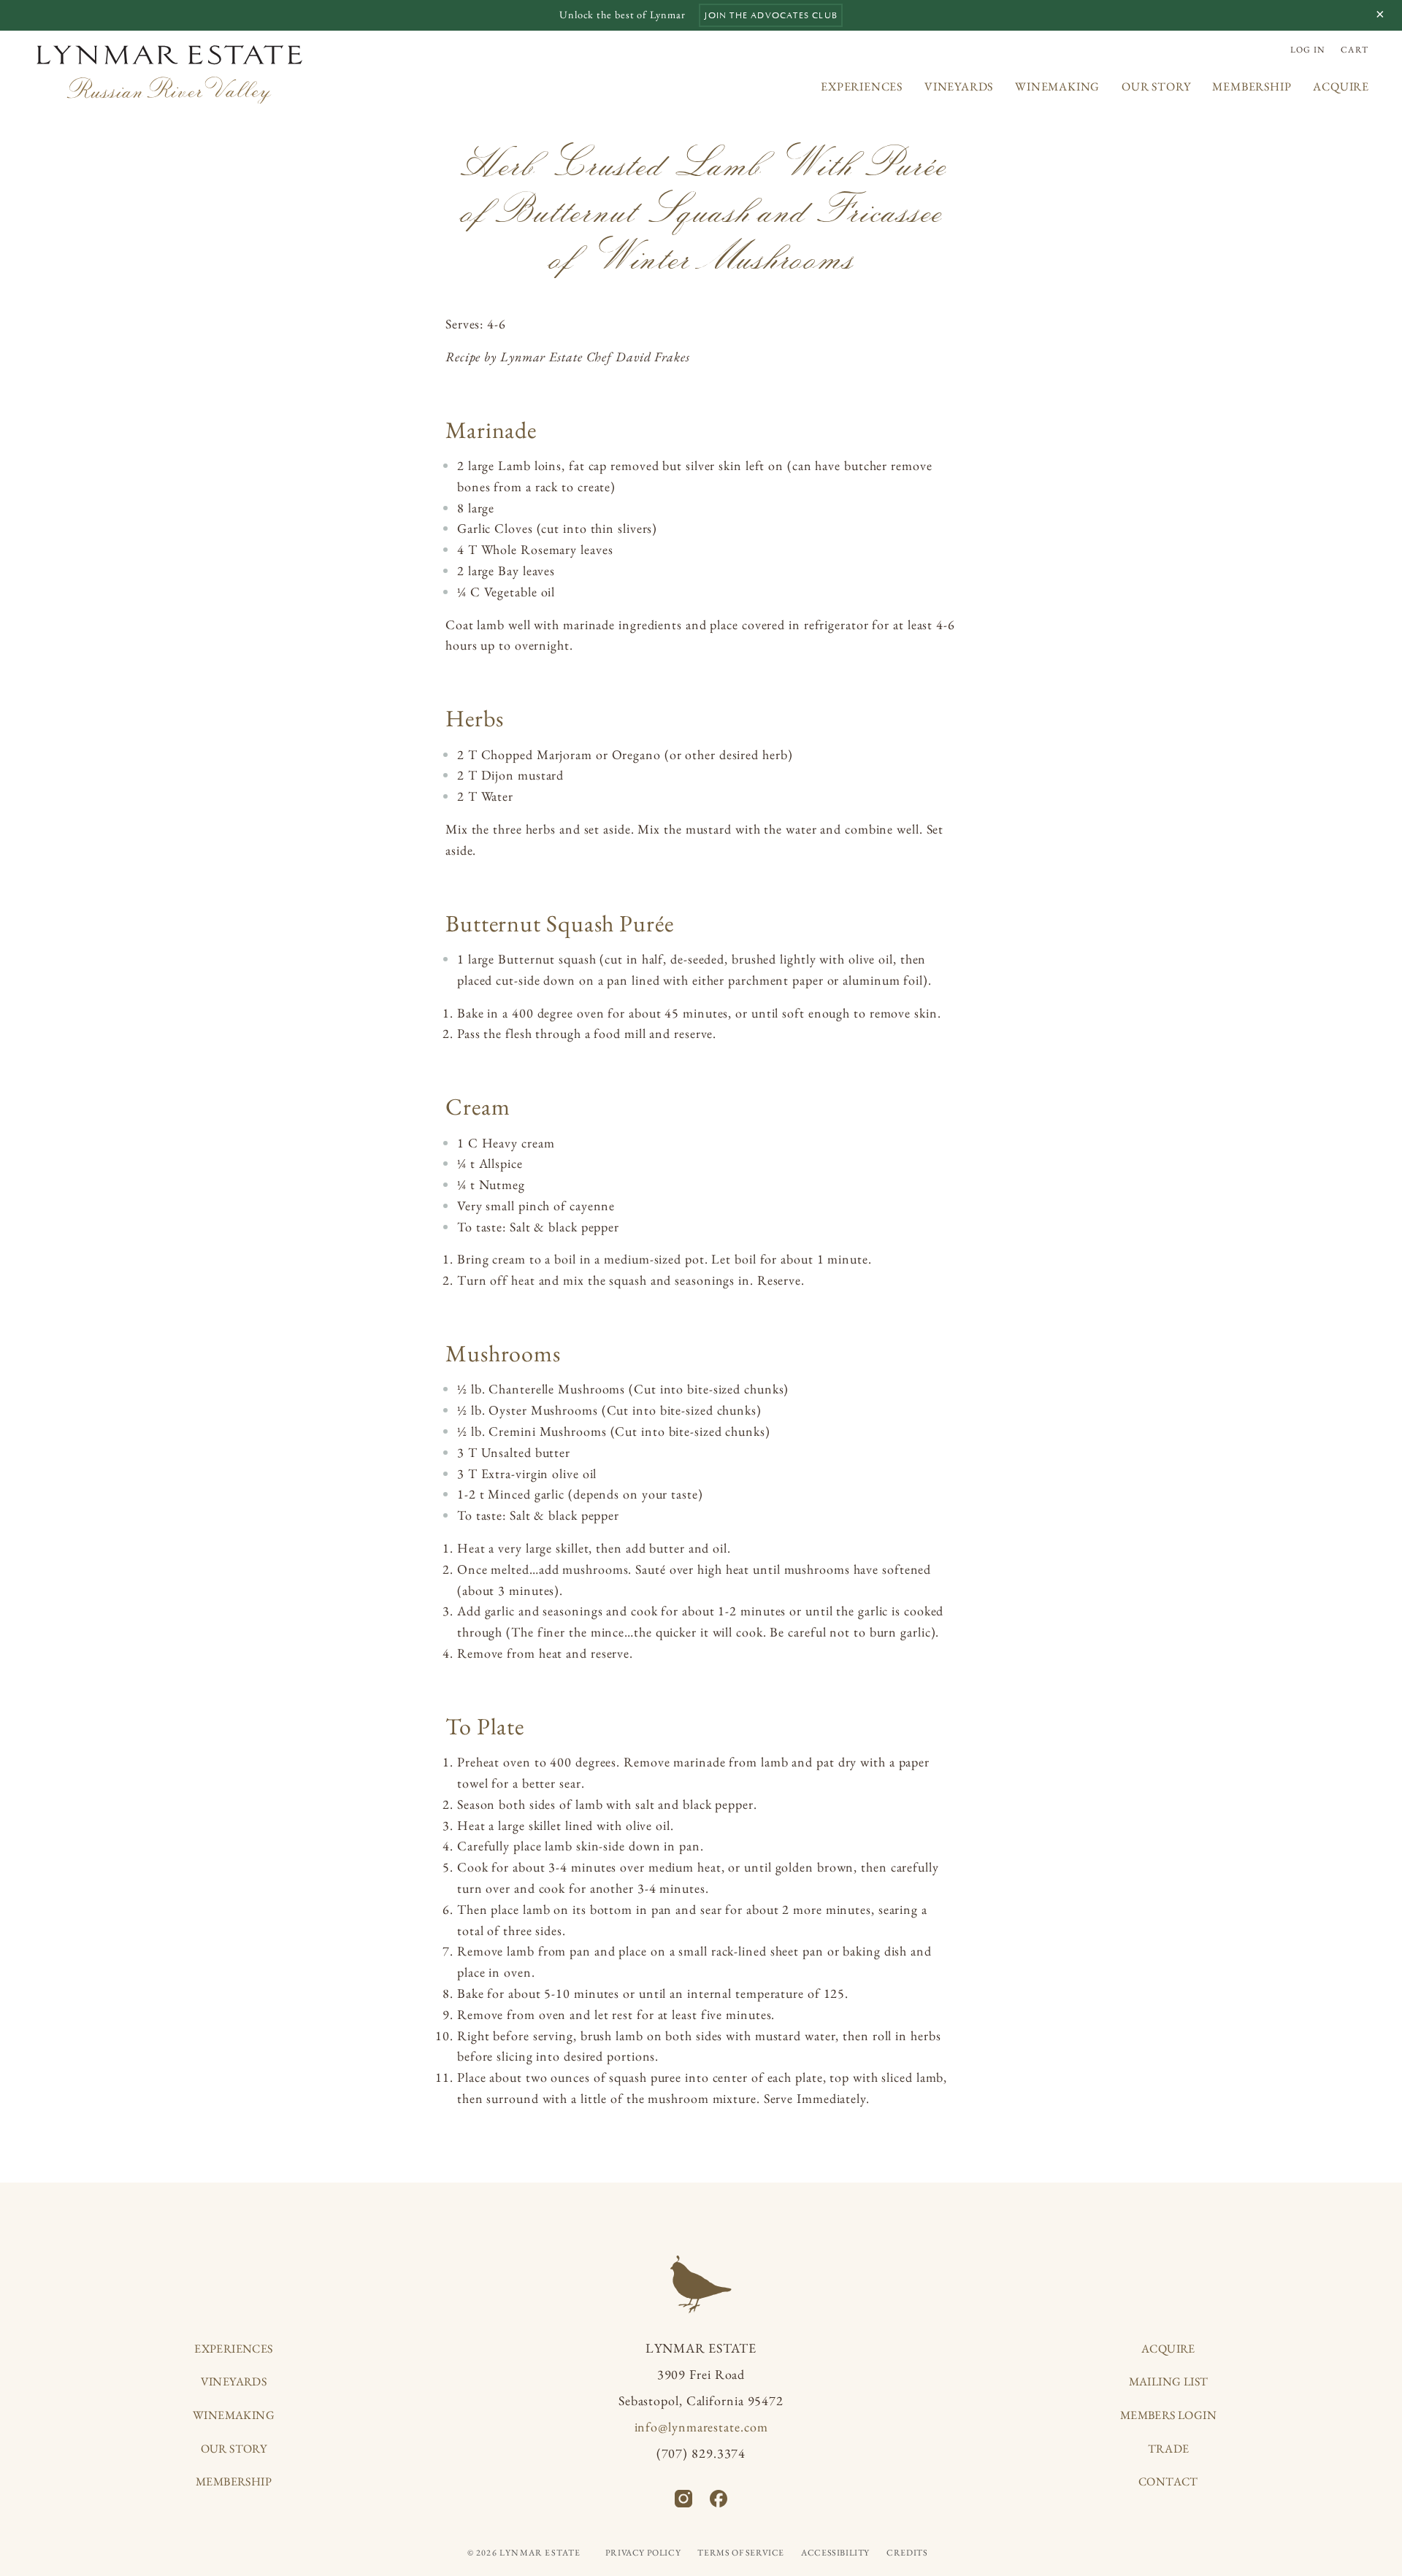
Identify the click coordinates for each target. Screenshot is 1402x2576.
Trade (1169, 2449)
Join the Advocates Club (771, 15)
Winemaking (1057, 86)
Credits (907, 2553)
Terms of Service (741, 2553)
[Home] (170, 74)
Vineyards (959, 86)
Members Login (1168, 2415)
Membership (1252, 86)
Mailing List (1169, 2381)
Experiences (862, 86)
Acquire (1341, 86)
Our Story (1156, 86)
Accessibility (835, 2553)
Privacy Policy (643, 2553)
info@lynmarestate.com (701, 2427)
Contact (1168, 2481)
